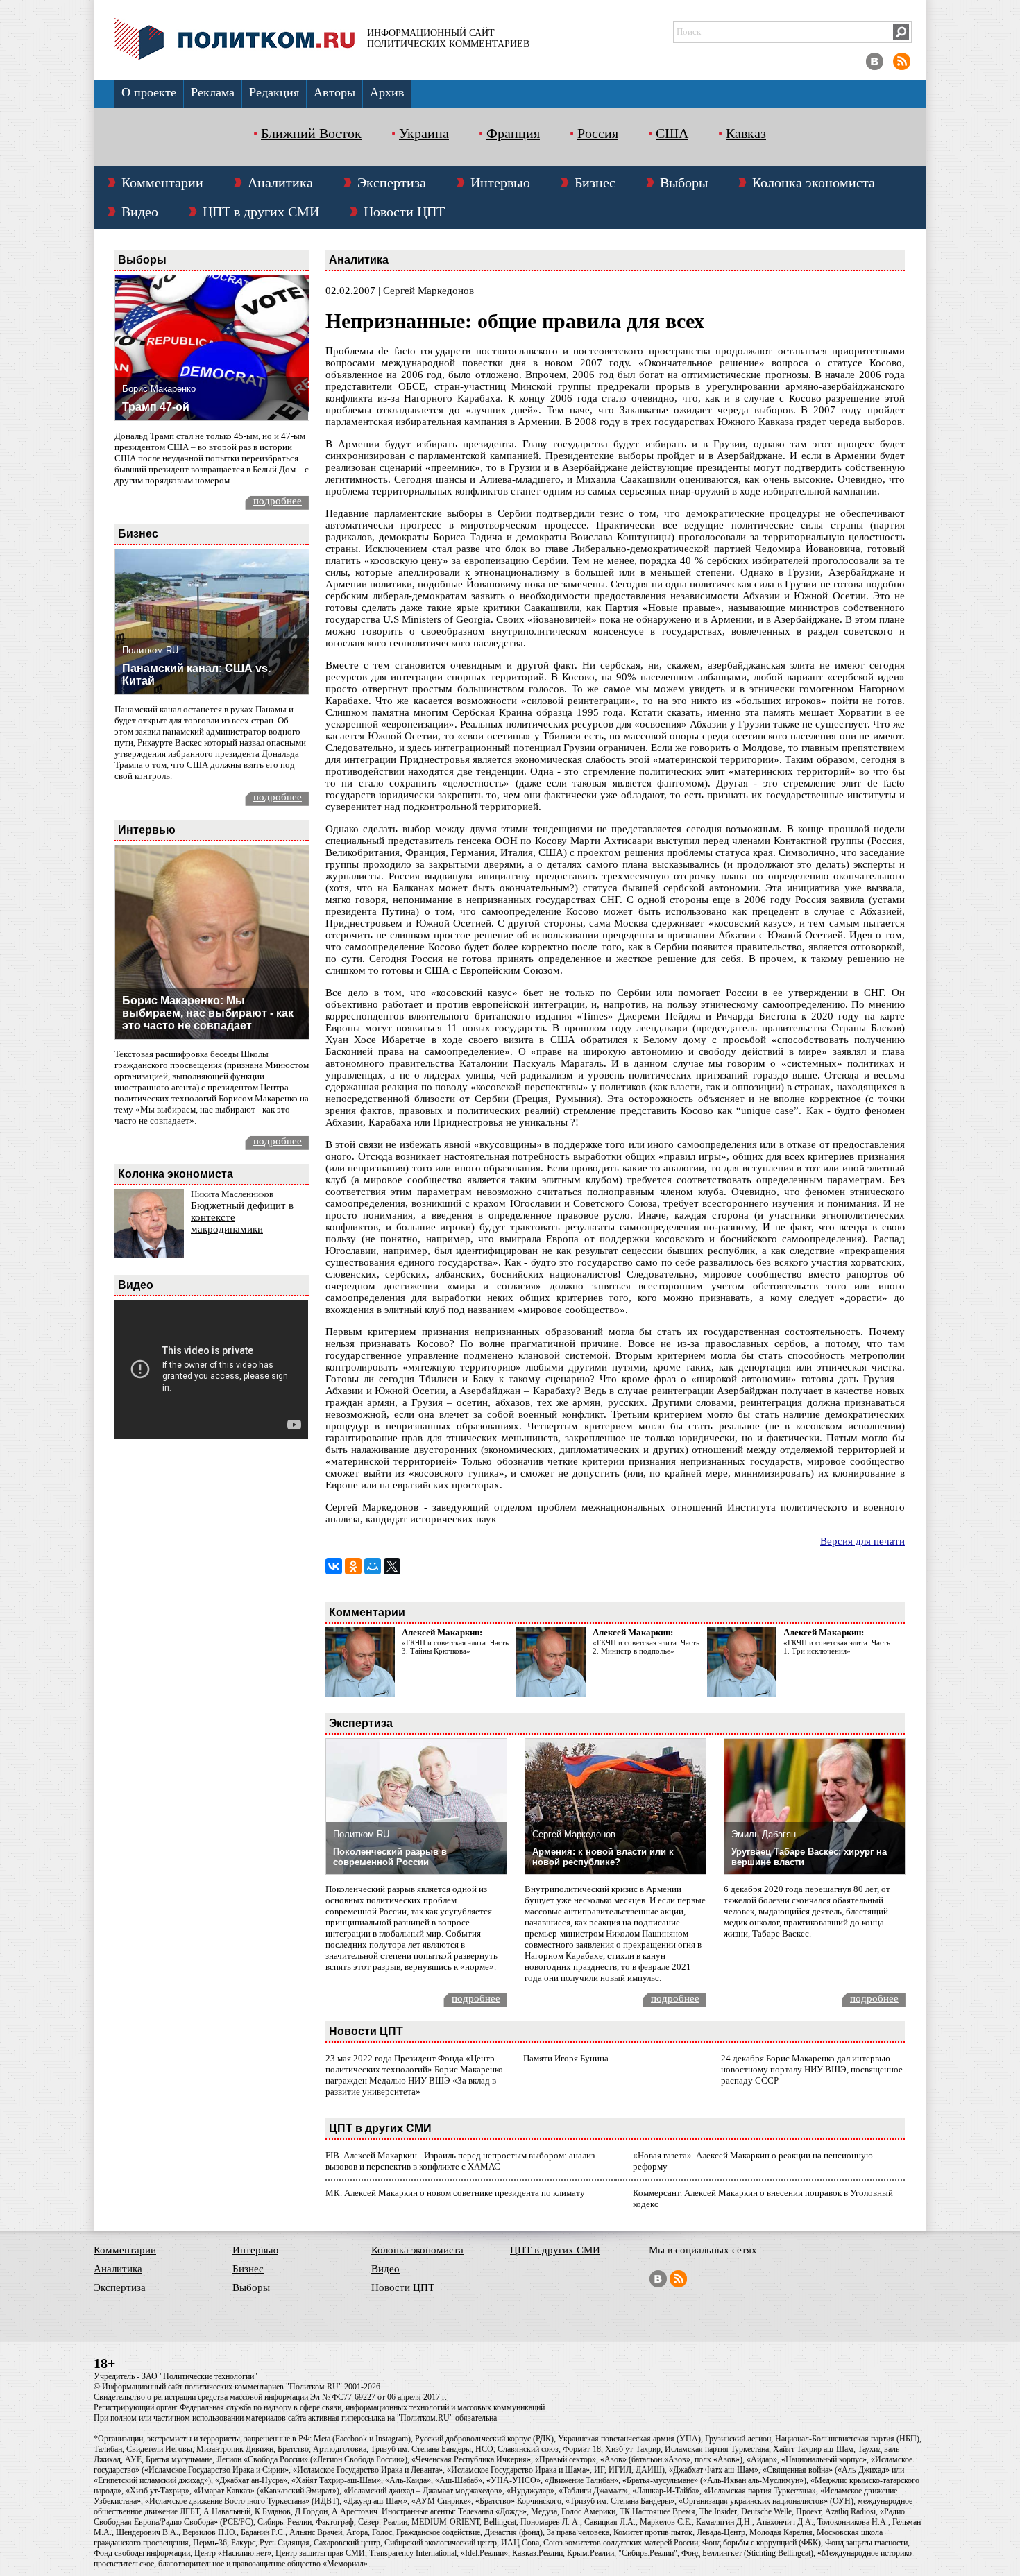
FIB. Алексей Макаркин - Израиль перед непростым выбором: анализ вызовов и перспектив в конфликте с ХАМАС (460, 2161)
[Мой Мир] (373, 1566)
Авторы (334, 92)
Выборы (684, 182)
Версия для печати (862, 1541)
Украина (424, 133)
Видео (140, 212)
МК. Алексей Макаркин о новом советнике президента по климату (455, 2193)
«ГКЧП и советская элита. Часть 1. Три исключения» (837, 1647)
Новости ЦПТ (404, 212)
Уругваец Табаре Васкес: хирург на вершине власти (809, 1857)
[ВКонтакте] (334, 1566)
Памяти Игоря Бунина (566, 2058)
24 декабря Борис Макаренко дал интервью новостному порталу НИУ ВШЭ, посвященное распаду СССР (812, 2069)
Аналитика (280, 182)
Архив (387, 92)
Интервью (500, 182)
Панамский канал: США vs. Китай (196, 675)
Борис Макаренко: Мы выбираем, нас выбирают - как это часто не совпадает (208, 1013)
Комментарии (162, 182)
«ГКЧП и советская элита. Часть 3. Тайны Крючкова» (455, 1647)
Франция (513, 133)
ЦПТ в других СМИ (261, 212)
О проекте (149, 92)
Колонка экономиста (814, 182)
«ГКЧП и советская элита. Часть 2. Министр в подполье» (646, 1647)
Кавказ (746, 133)
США (672, 133)
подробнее (278, 501)
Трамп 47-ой (156, 407)
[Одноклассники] (353, 1566)
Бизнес (595, 182)
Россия (598, 133)
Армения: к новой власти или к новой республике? (603, 1857)
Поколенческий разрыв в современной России (390, 1857)
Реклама (213, 92)
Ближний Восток (311, 133)
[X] (392, 1566)
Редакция (274, 92)
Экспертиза (392, 182)
